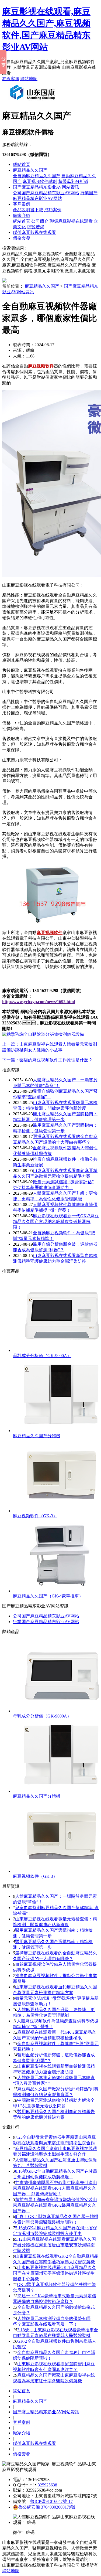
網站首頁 (22, 164)
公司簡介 (40, 221)
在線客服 (11, 79)
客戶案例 (22, 204)
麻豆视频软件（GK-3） (35, 1516)
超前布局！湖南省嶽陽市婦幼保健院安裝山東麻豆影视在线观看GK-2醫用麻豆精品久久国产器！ (55, 2205)
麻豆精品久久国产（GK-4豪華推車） (48, 1596)
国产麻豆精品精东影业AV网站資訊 (46, 187)
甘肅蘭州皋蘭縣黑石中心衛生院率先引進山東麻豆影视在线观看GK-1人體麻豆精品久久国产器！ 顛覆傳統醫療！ (55, 2188)
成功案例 (53, 210)
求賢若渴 (36, 227)
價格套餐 (22, 238)
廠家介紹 (22, 215)
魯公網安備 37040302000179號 (47, 2507)
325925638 (47, 2485)
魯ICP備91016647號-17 (51, 2501)
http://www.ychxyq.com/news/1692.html (39, 1002)
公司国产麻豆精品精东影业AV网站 (46, 193)
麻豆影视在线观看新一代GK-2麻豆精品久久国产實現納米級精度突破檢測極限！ (56, 1221)
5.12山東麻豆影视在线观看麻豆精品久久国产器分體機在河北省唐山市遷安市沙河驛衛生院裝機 (54, 2245)
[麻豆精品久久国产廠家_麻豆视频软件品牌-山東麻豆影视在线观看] (34, 102)
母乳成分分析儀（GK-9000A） (42, 1356)
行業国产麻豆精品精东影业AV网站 (46, 1622)
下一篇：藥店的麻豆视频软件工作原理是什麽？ (47, 1060)
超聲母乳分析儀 (73, 181)
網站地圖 (29, 79)
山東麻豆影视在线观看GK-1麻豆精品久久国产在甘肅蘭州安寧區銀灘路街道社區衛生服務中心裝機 (55, 2273)
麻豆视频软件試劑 (40, 181)
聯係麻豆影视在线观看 (71, 221)
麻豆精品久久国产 (30, 170)
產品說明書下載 (28, 210)
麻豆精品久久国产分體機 (37, 1436)
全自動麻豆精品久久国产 (37, 176)
